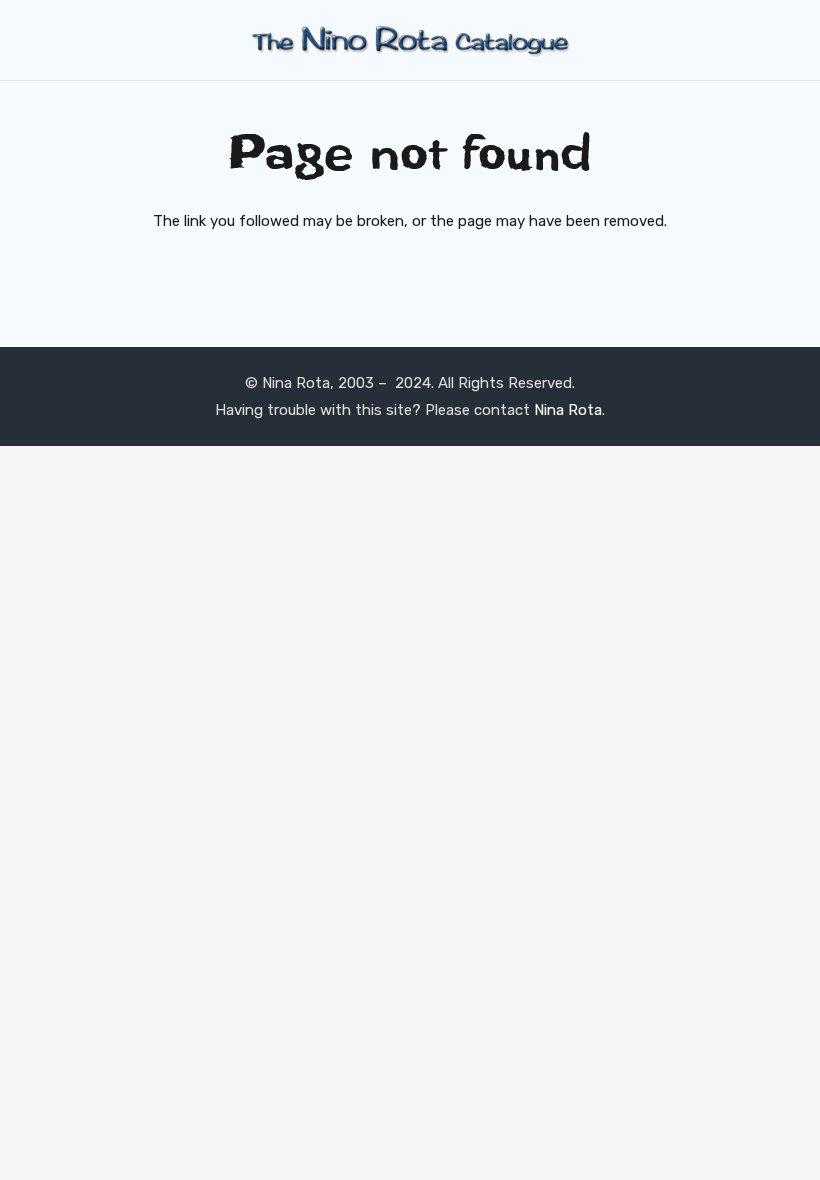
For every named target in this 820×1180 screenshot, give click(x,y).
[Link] (410, 40)
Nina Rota (568, 410)
